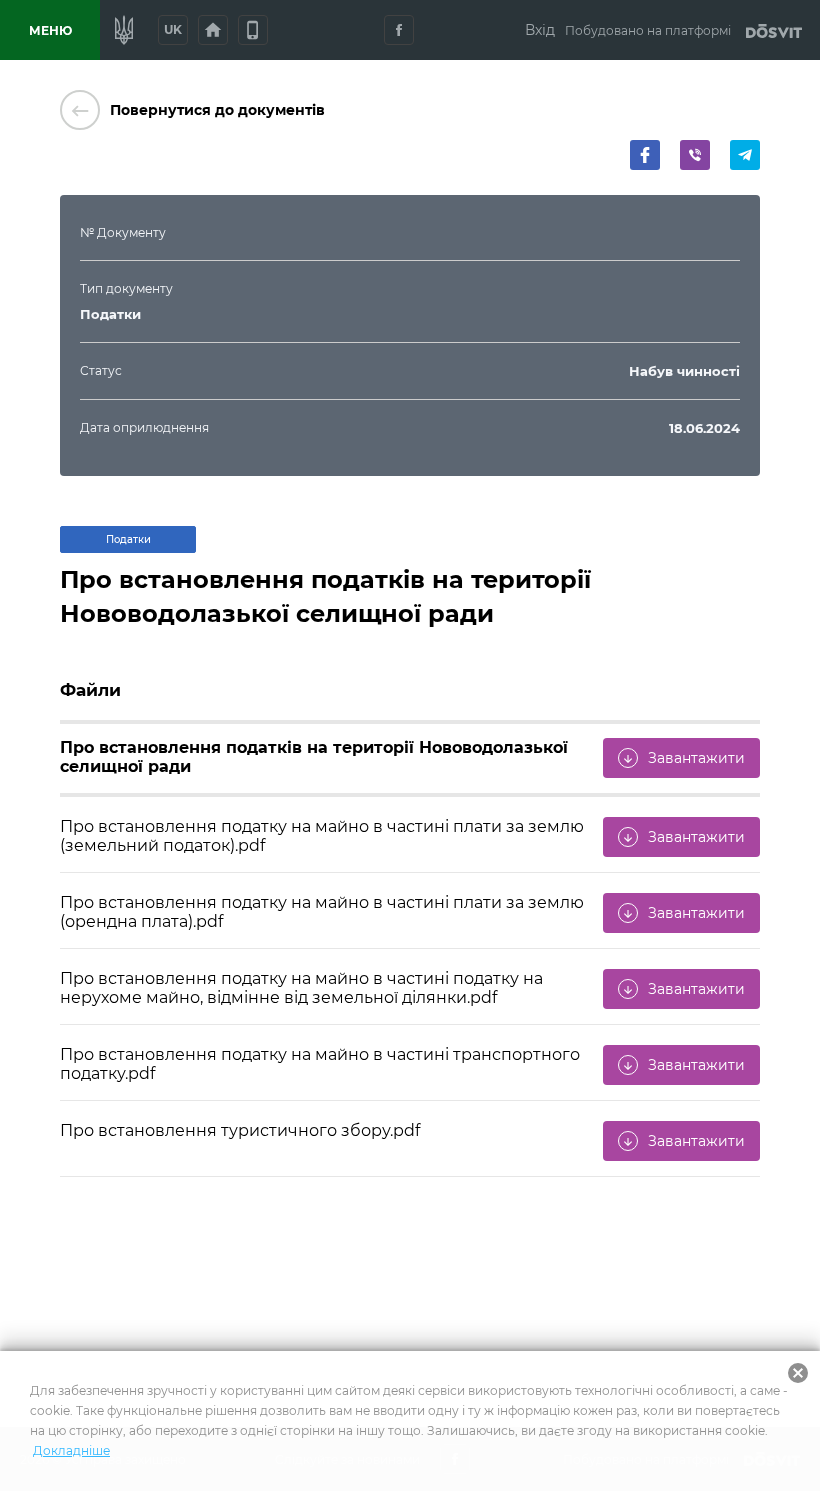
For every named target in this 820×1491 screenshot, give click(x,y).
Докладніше (71, 1450)
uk (173, 29)
